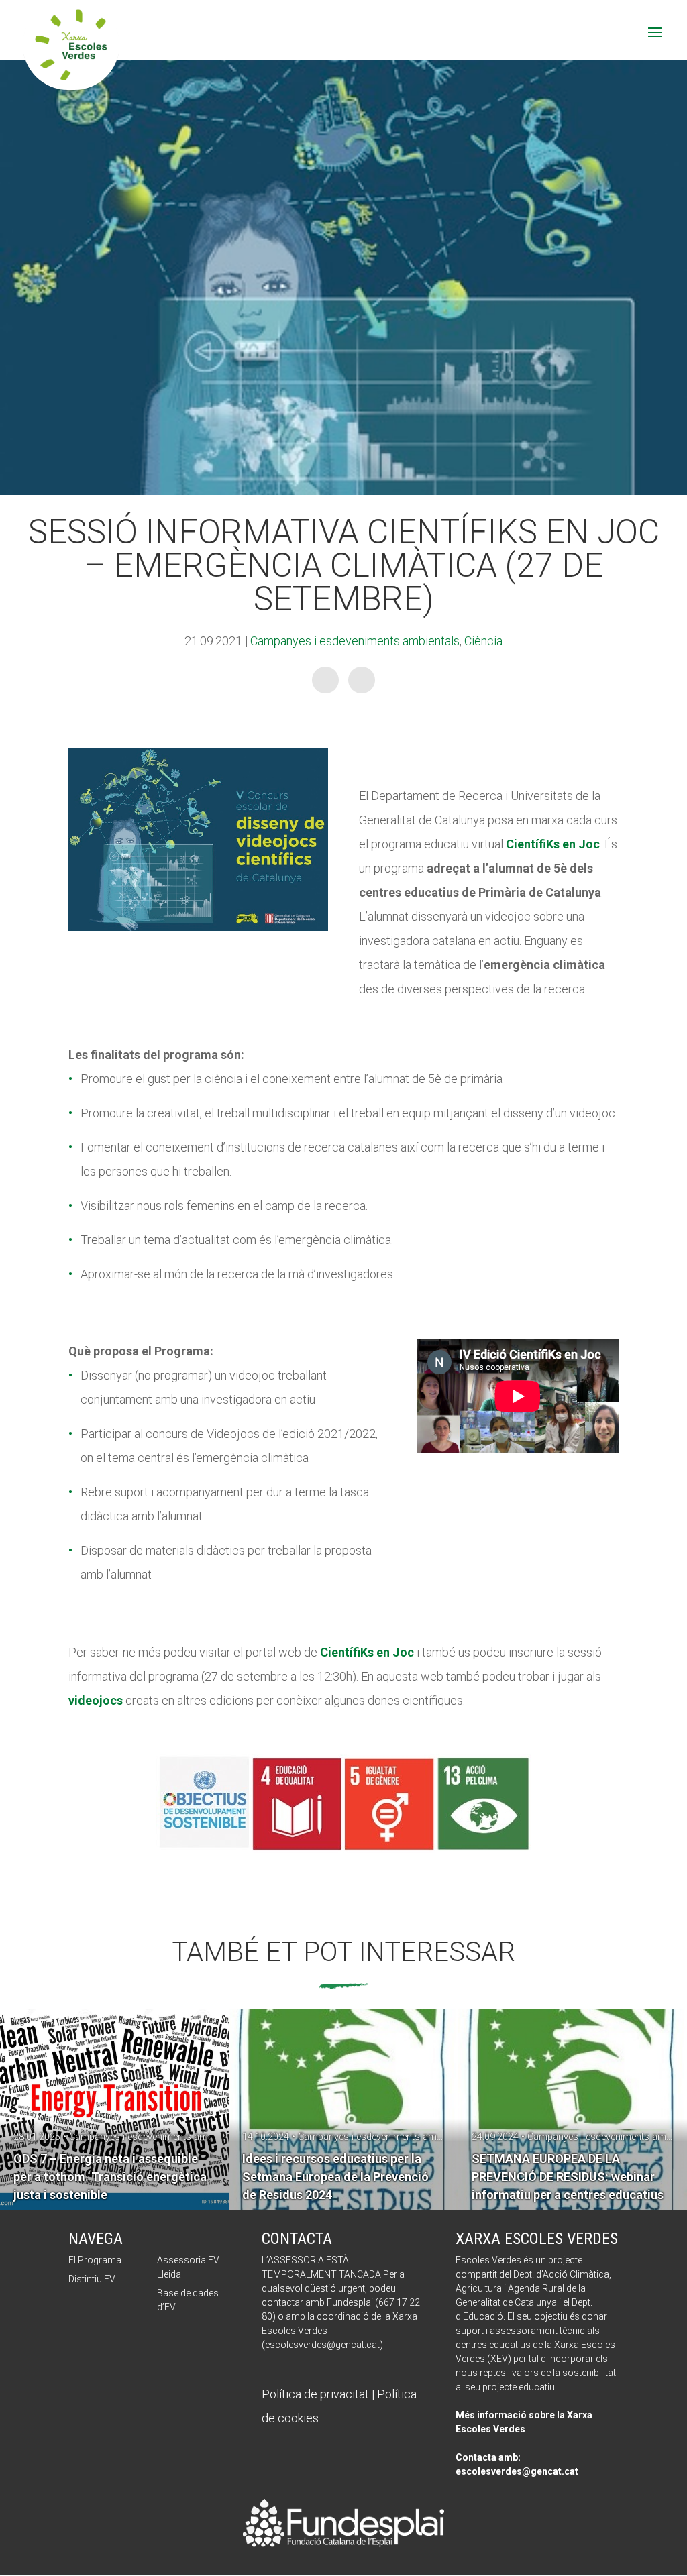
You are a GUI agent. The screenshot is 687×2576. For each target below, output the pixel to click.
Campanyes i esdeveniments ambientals (355, 641)
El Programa (95, 2260)
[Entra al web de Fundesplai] (343, 2543)
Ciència (483, 641)
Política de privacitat (315, 2394)
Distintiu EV (92, 2279)
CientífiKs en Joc (367, 1652)
